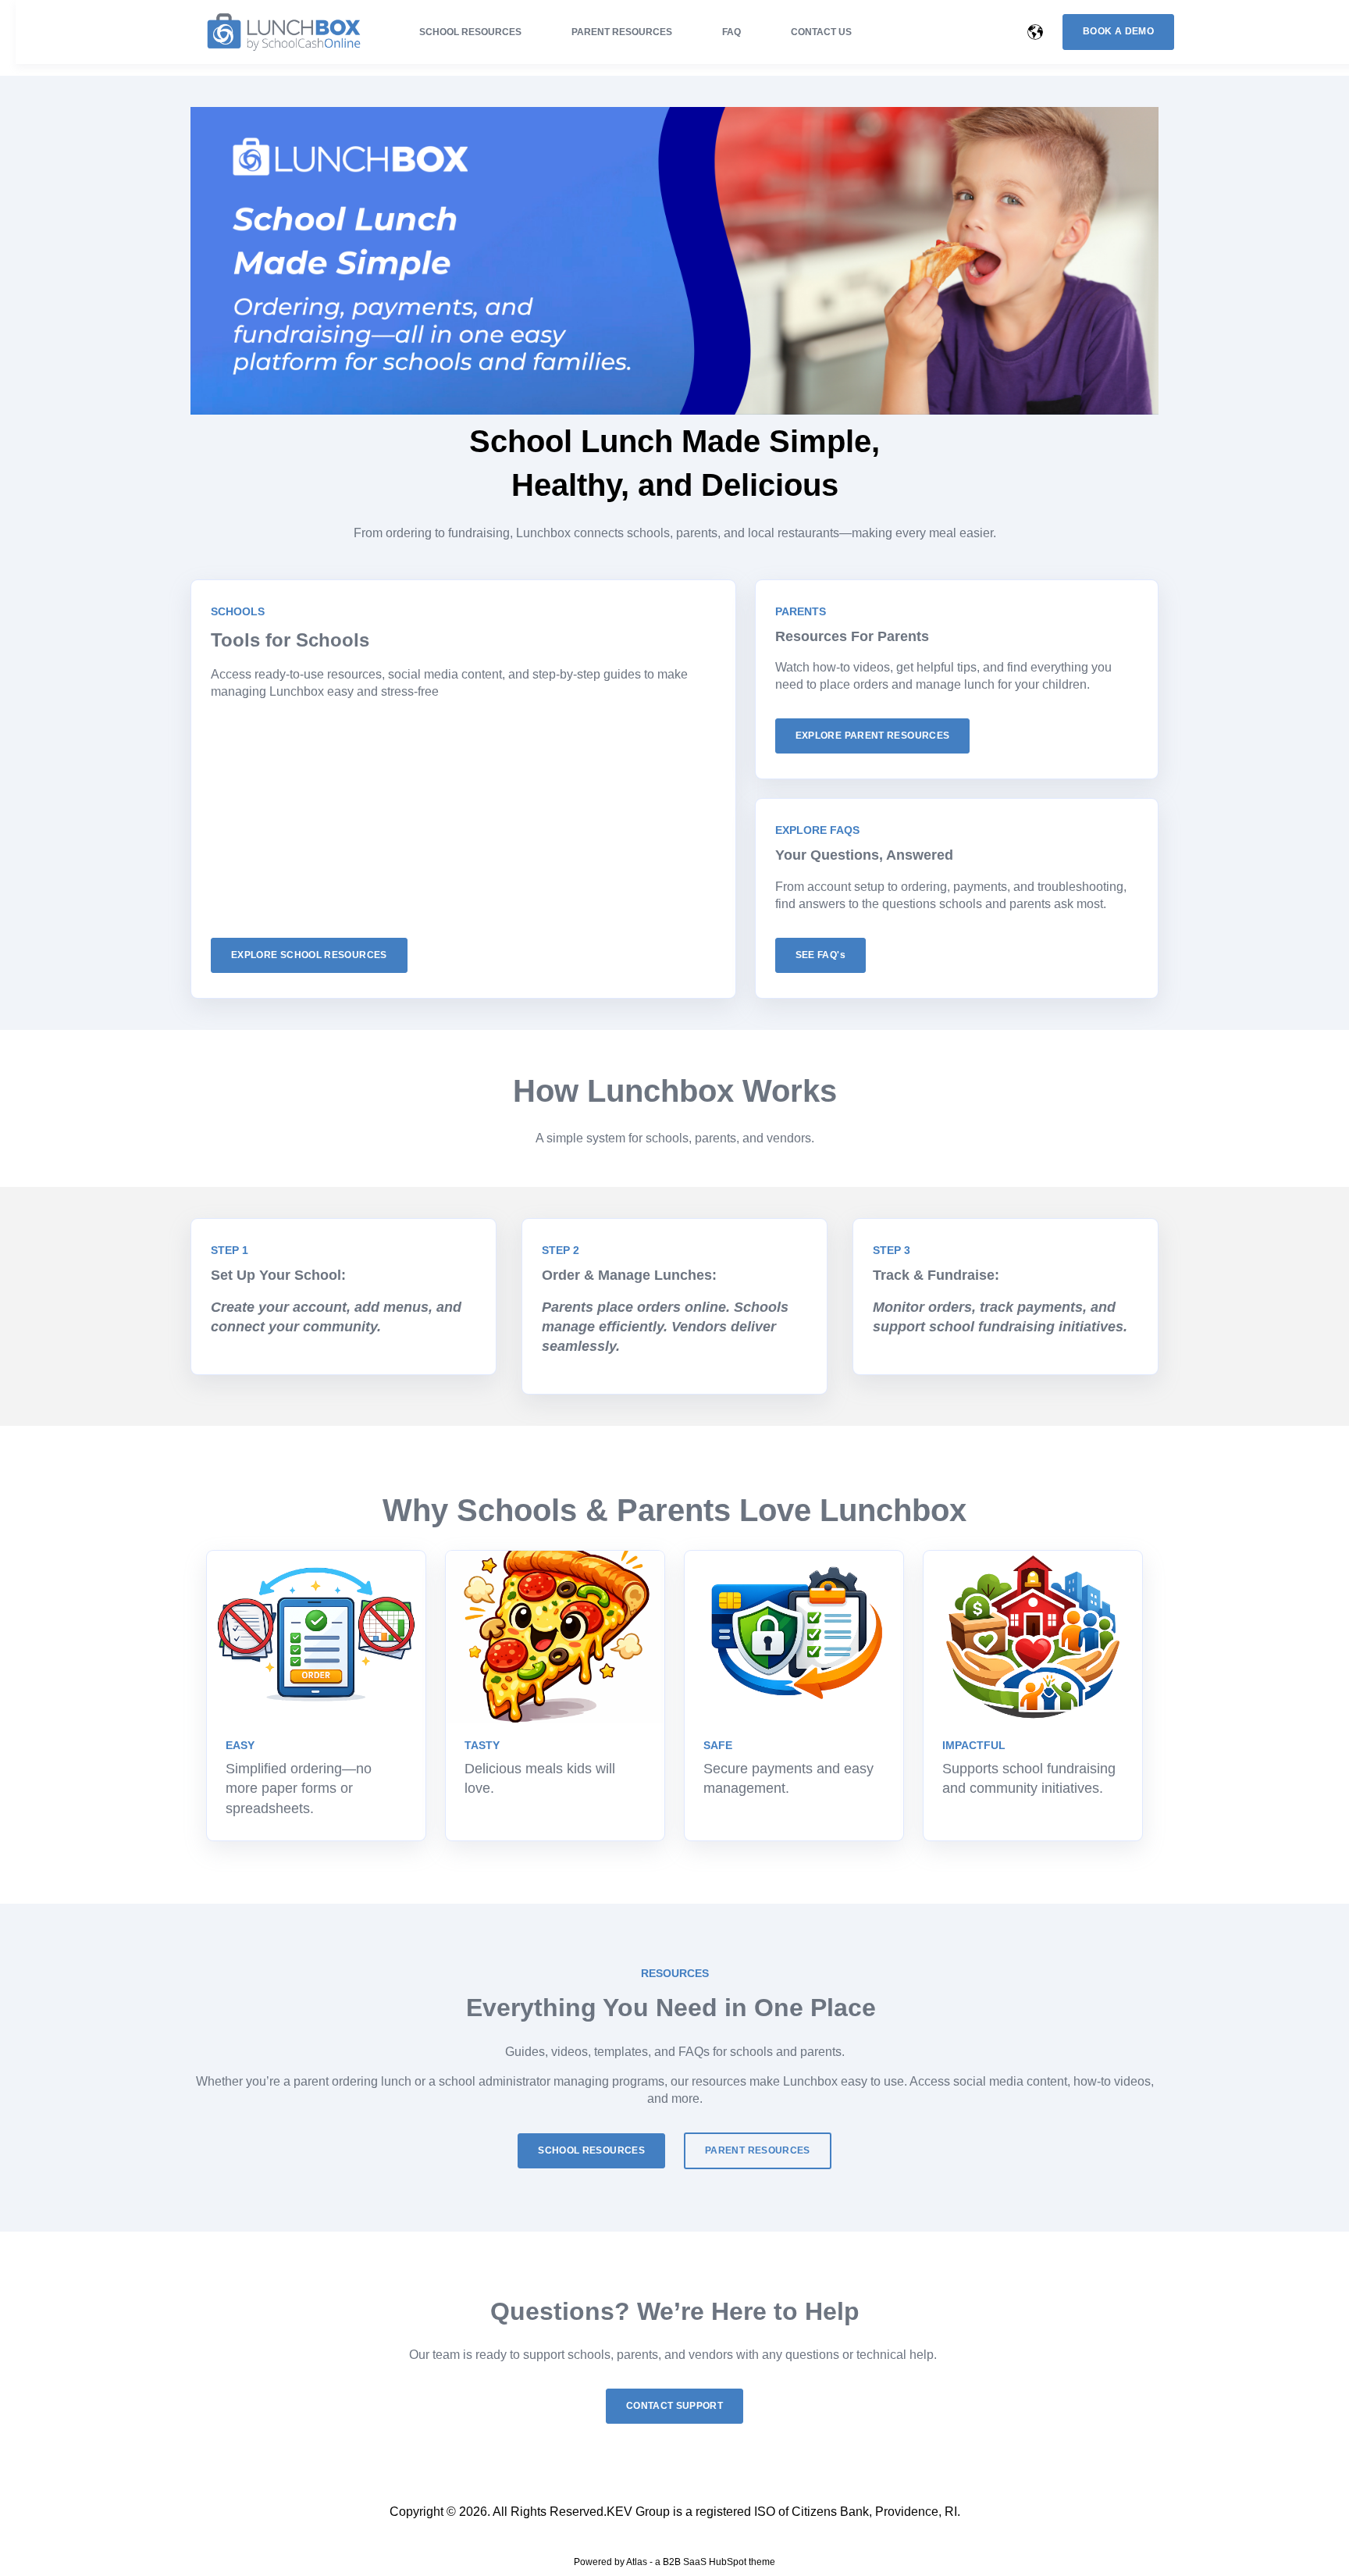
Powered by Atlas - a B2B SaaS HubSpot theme (674, 2562)
